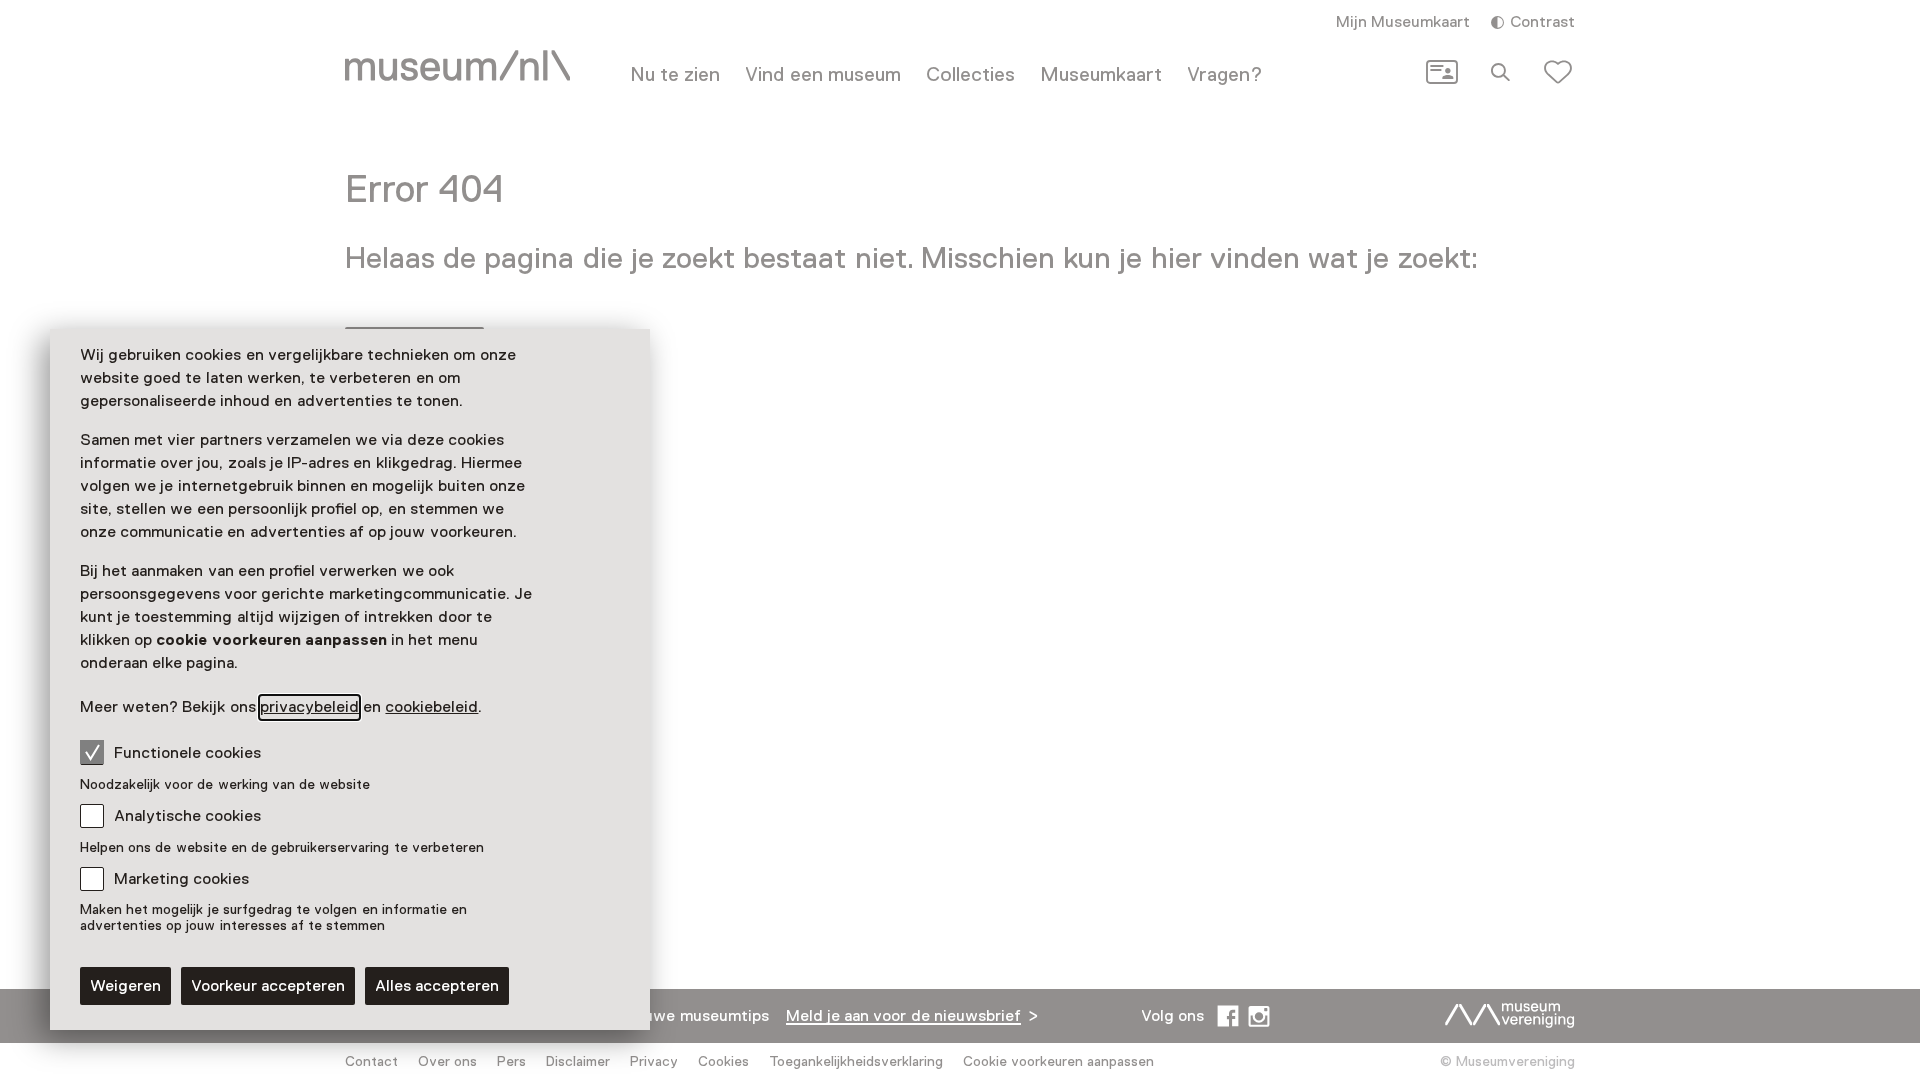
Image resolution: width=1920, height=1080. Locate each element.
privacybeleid (309, 707)
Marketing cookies (181, 879)
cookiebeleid (431, 707)
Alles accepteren (437, 986)
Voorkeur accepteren (268, 986)
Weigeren (125, 986)
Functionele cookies (187, 753)
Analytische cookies (187, 816)
